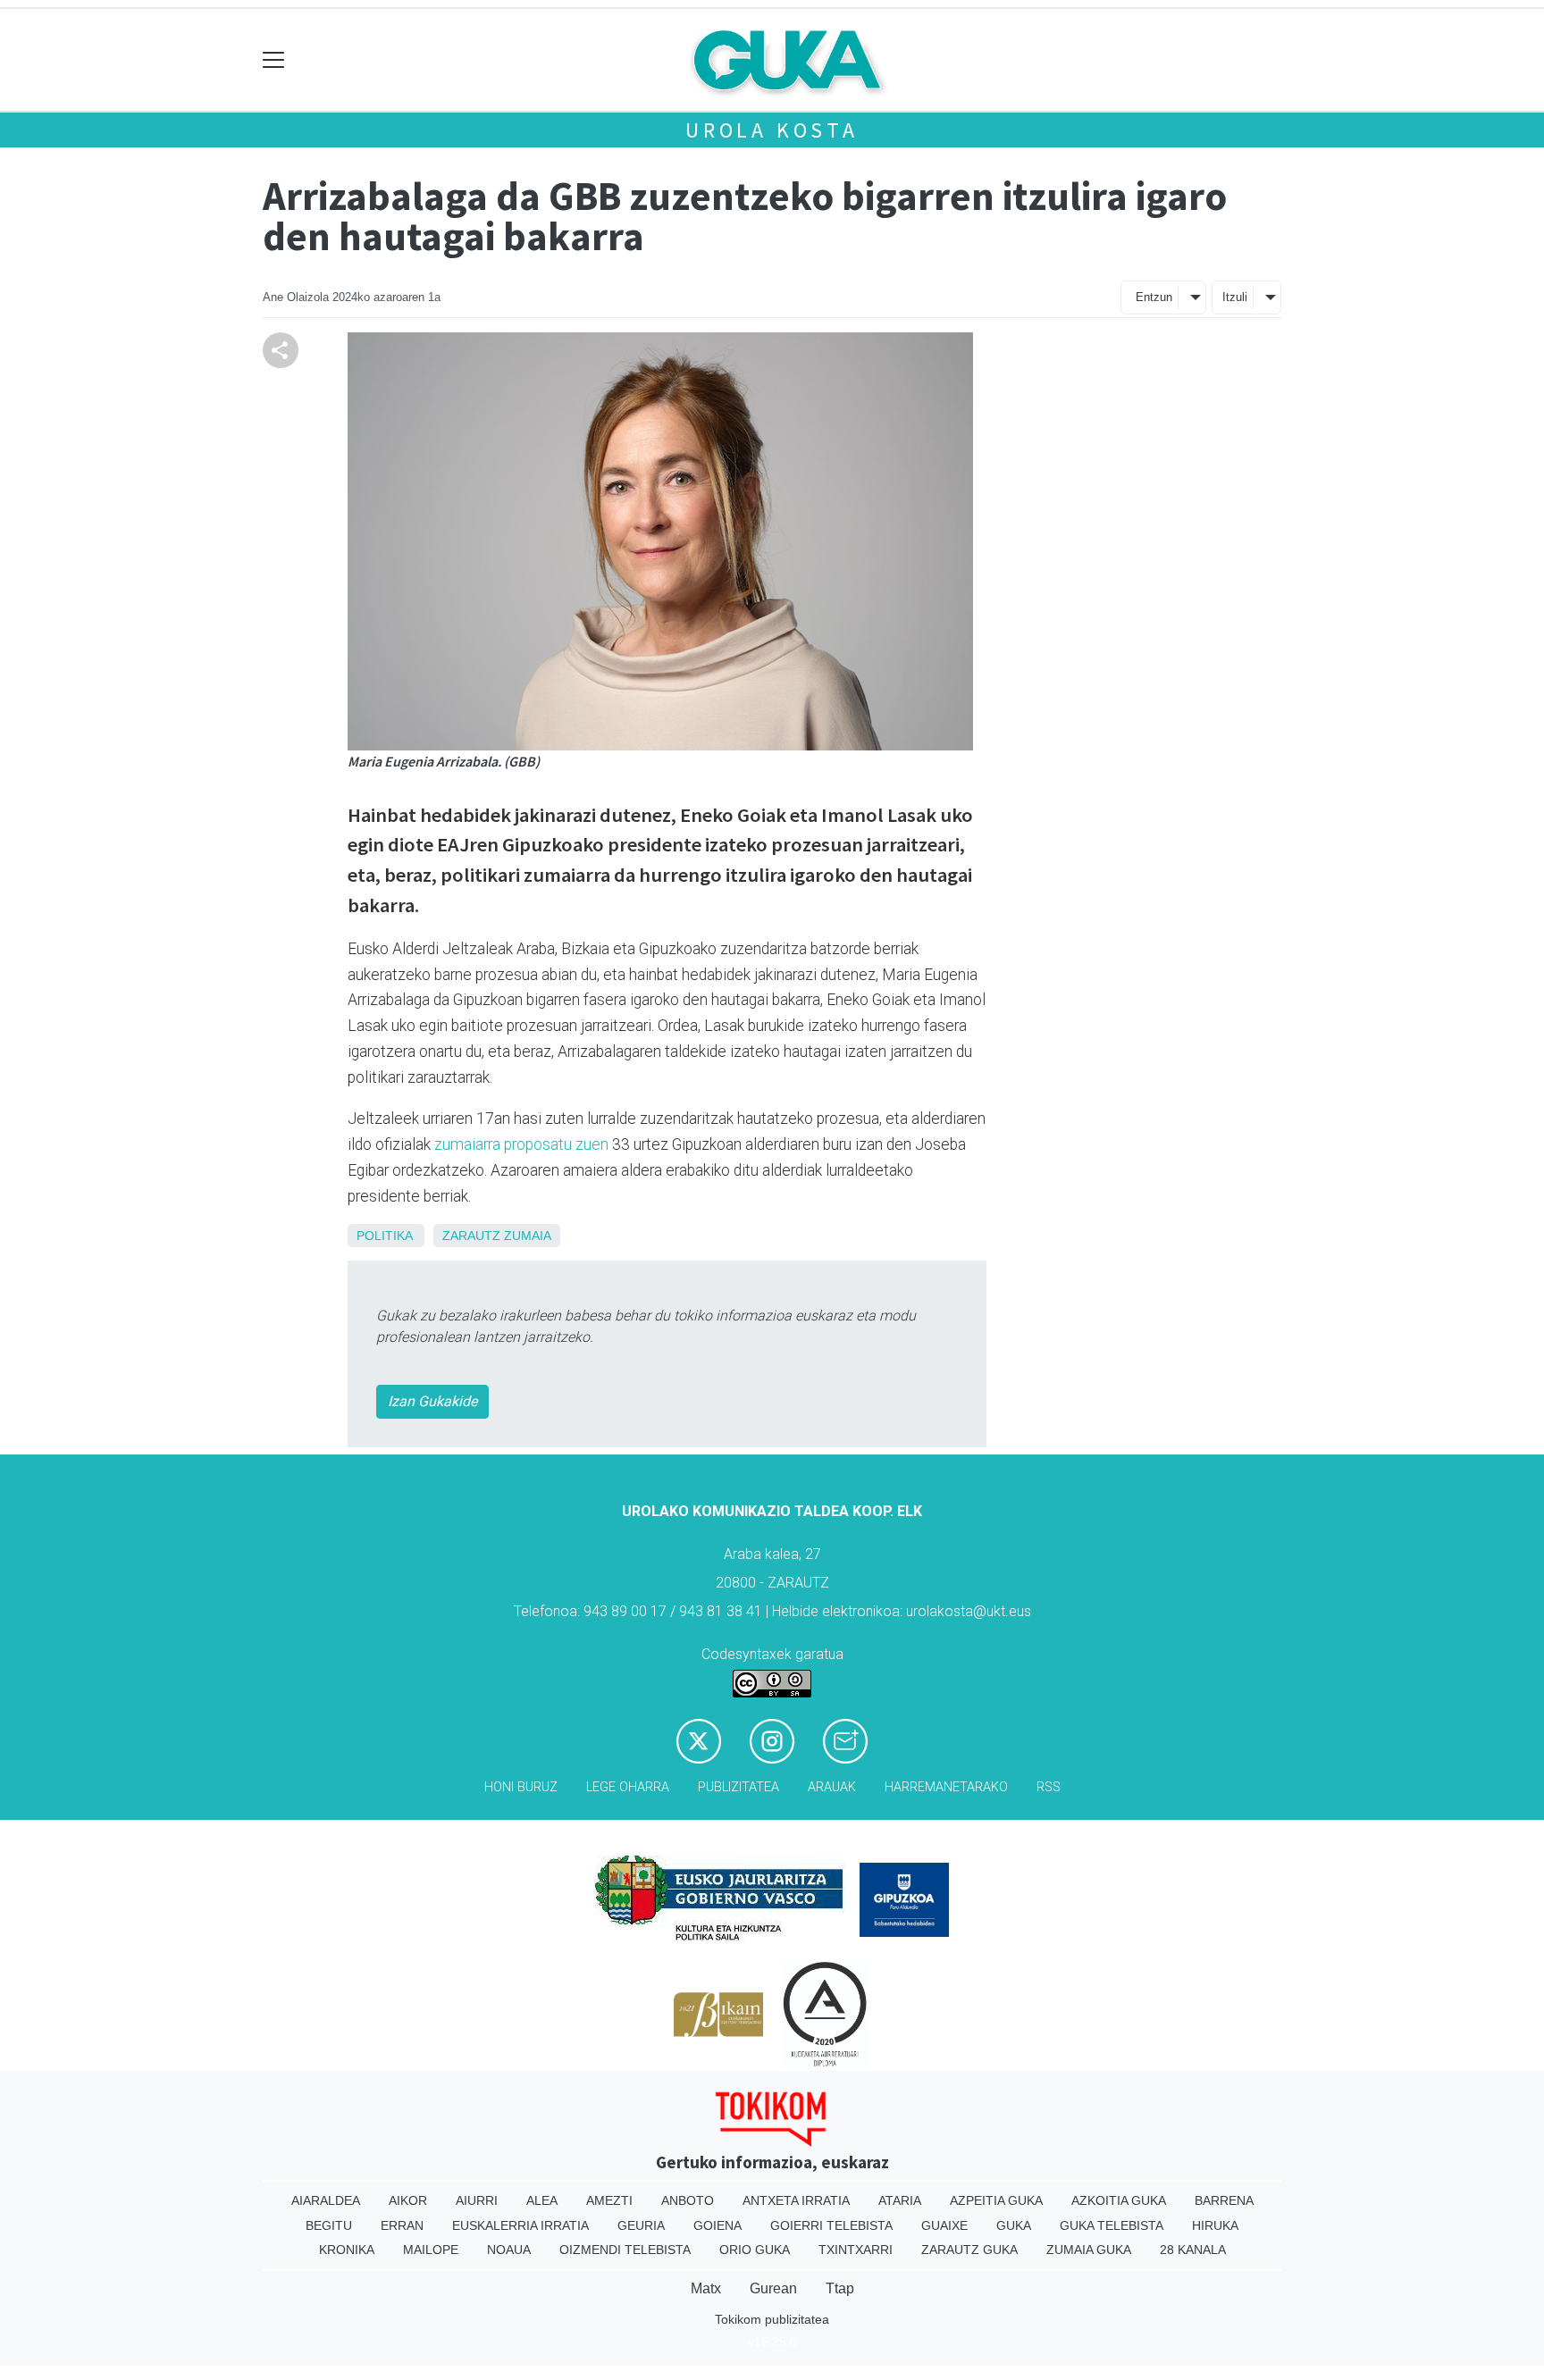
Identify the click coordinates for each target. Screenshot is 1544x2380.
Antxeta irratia (796, 2200)
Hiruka (1215, 2225)
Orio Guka (755, 2250)
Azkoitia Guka (1119, 2200)
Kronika (347, 2250)
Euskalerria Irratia (520, 2225)
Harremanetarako (946, 1787)
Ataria (900, 2200)
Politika (384, 1236)
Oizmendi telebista (625, 2250)
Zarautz (471, 1236)
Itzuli (1235, 297)
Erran (402, 2225)
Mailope (431, 2250)
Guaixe (944, 2225)
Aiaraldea (326, 2200)
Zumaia (528, 1236)
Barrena (1224, 2200)
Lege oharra (628, 1787)
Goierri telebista (831, 2225)
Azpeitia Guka (996, 2200)
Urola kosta (772, 130)
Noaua (509, 2250)
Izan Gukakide (432, 1401)
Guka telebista (1112, 2225)
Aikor (408, 2200)
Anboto (688, 2200)
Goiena (717, 2225)
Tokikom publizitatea (772, 2319)
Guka (1014, 2225)
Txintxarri (856, 2250)
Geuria (641, 2225)
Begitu (329, 2225)
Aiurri (477, 2200)
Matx (706, 2288)
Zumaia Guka (1089, 2250)
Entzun (1154, 297)
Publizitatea (738, 1787)
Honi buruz (521, 1787)
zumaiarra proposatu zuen (521, 1144)
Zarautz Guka (969, 2250)
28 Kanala (1193, 2250)
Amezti (609, 2200)
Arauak (832, 1787)
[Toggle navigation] (274, 60)
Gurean (773, 2288)
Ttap (840, 2288)
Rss (1049, 1787)
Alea (542, 2200)
